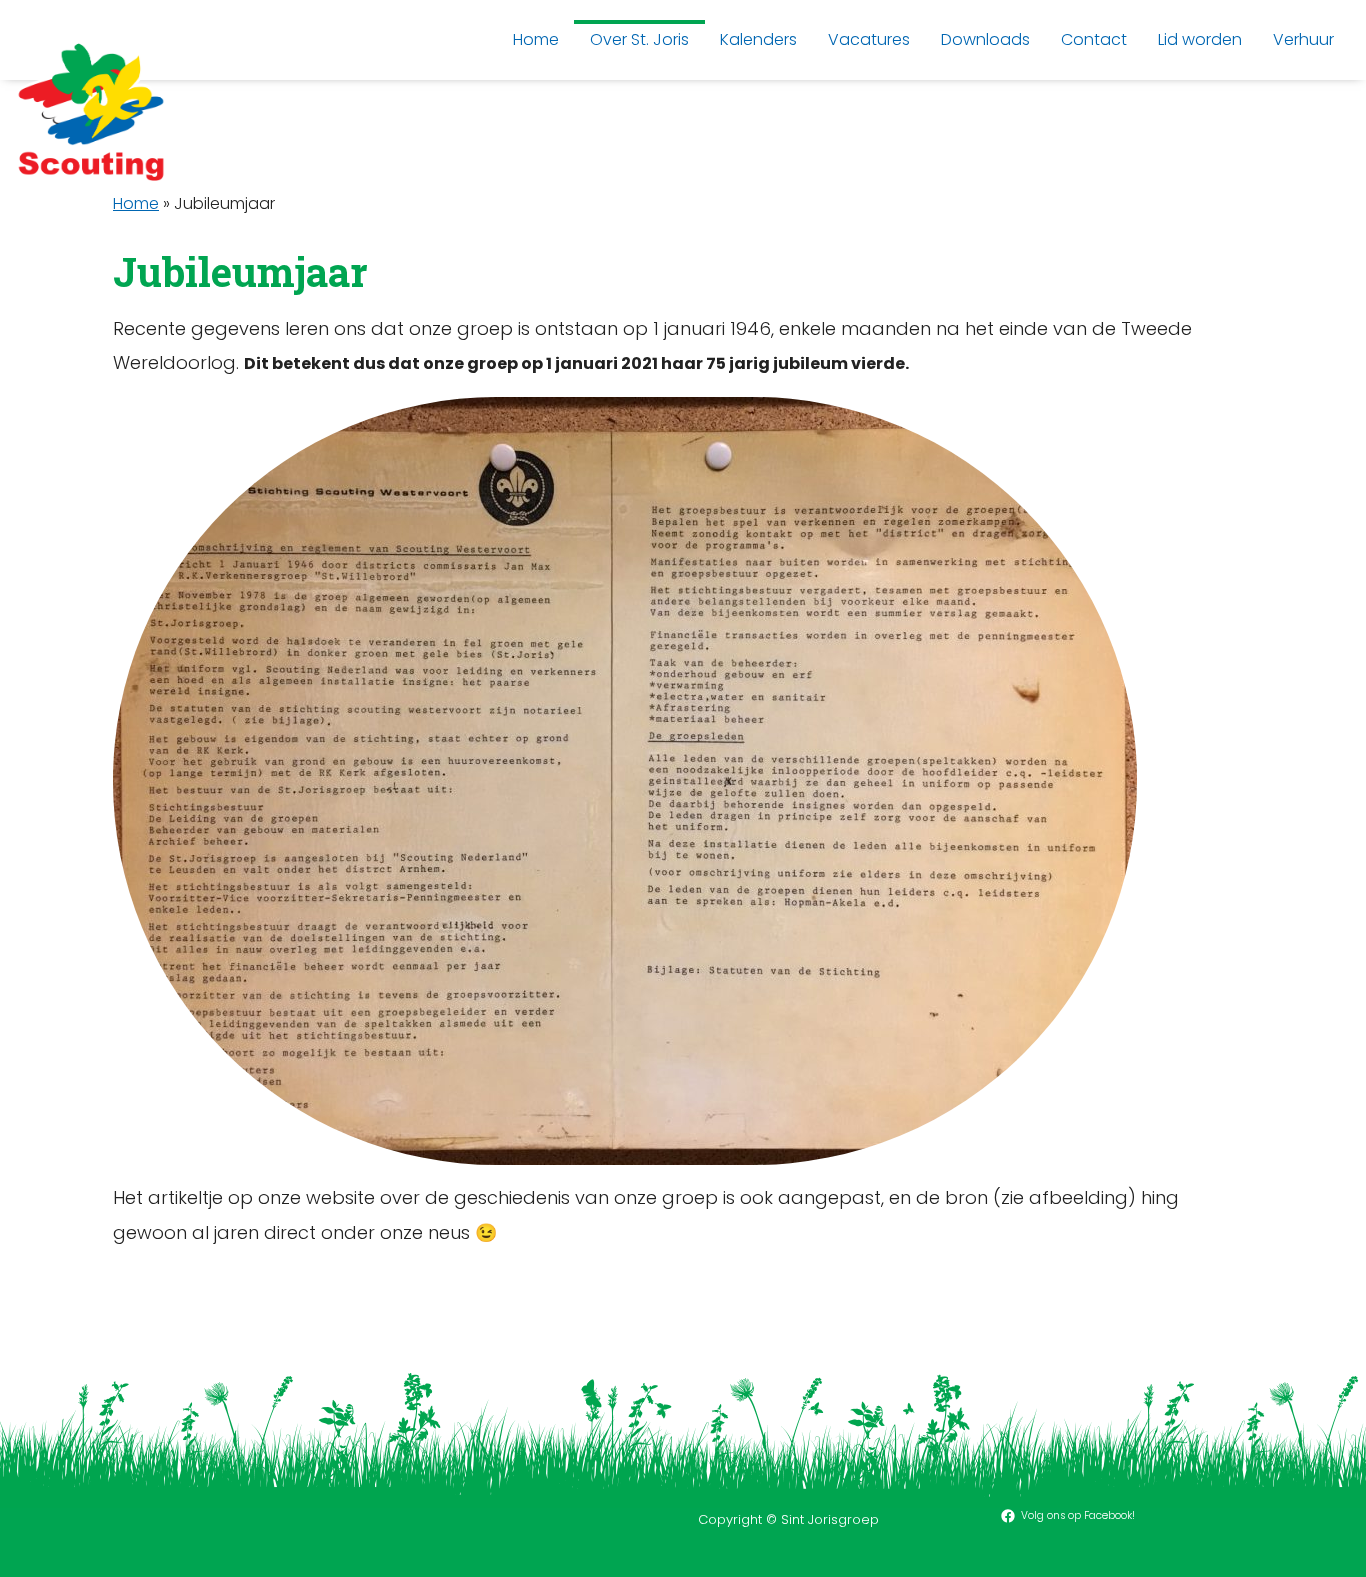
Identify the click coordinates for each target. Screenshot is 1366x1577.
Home (136, 203)
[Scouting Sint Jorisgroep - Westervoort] (91, 110)
